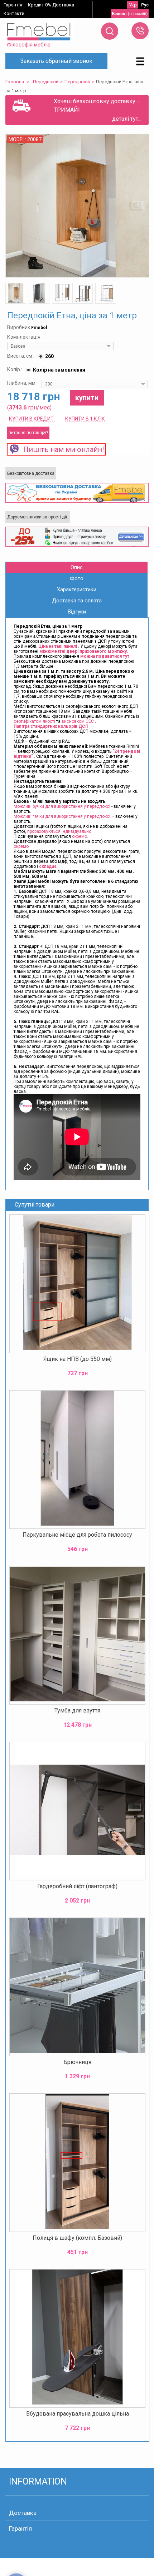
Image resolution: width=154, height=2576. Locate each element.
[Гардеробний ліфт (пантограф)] (77, 1811)
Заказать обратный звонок (56, 61)
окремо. (80, 836)
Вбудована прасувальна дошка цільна (78, 2414)
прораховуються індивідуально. (60, 831)
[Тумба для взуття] (77, 1635)
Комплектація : (25, 337)
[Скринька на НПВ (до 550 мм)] (77, 1284)
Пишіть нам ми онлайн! (62, 449)
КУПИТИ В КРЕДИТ (32, 419)
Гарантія (13, 5)
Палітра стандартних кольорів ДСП (51, 726)
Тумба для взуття (77, 1710)
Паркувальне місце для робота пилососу (77, 1535)
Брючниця (77, 2062)
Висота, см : (21, 356)
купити (87, 398)
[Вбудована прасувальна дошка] (77, 2338)
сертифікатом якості (34, 721)
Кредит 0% (40, 5)
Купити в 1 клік (85, 419)
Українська (133, 5)
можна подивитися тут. (105, 656)
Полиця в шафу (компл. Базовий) (77, 2238)
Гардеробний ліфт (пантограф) (77, 1886)
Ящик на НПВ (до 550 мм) (78, 1359)
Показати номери (140, 31)
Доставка (63, 5)
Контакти (14, 13)
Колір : (15, 369)
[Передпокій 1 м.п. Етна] (16, 293)
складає (48, 866)
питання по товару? (28, 433)
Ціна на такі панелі (58, 646)
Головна (15, 82)
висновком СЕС (78, 721)
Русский (145, 5)
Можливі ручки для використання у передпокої (62, 806)
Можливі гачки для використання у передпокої (62, 816)
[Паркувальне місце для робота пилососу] (77, 1459)
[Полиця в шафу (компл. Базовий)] (77, 2163)
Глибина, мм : (23, 383)
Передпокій (46, 82)
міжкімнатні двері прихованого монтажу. (84, 651)
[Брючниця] (77, 1987)
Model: (18, 139)
